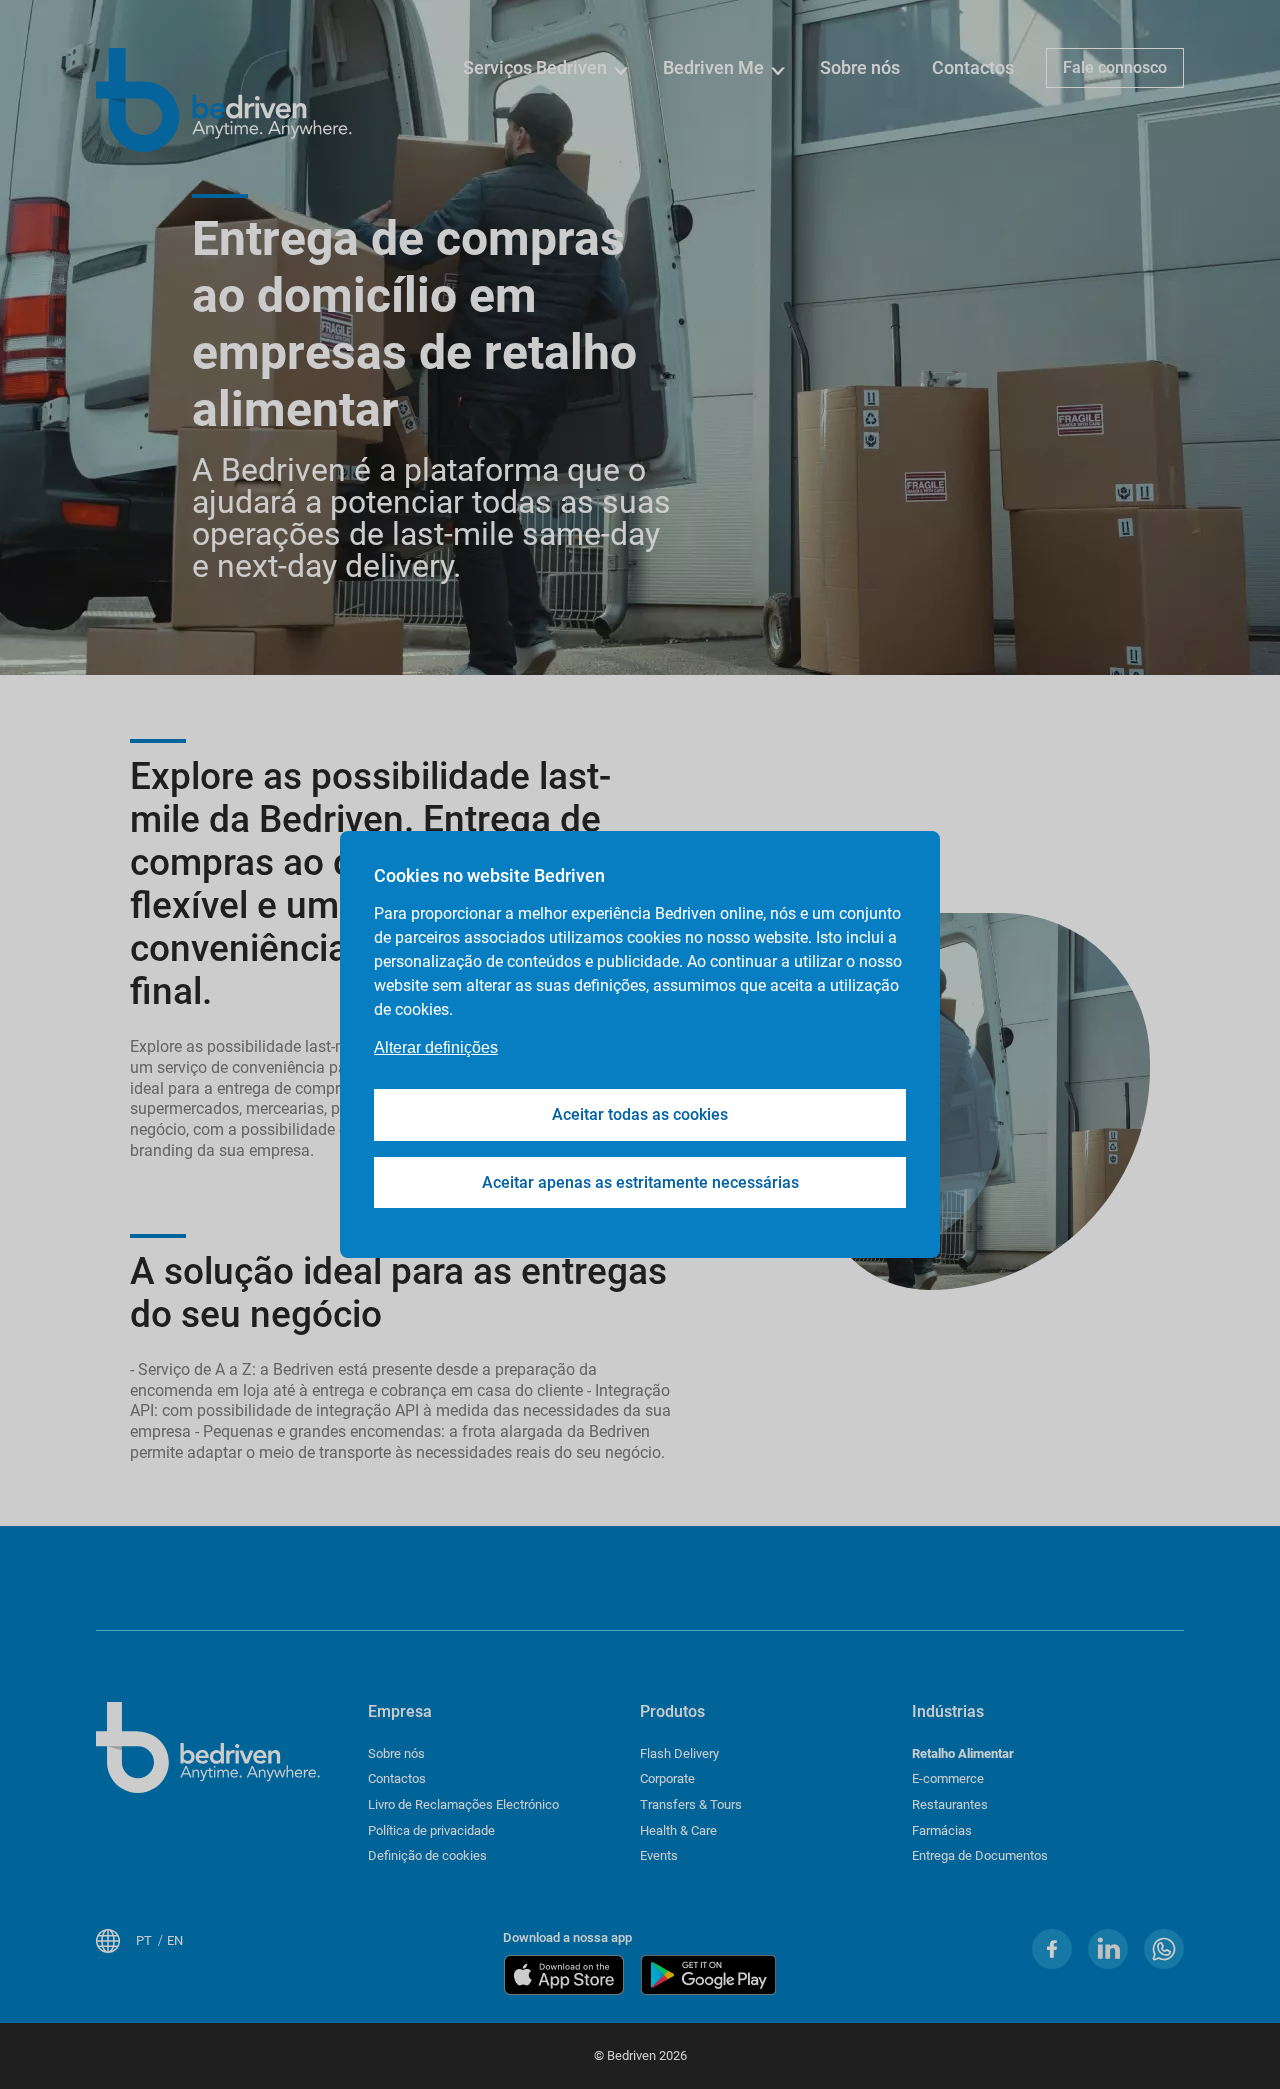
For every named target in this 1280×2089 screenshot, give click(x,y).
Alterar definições (436, 1047)
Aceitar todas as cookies (640, 1114)
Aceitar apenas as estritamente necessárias (640, 1182)
